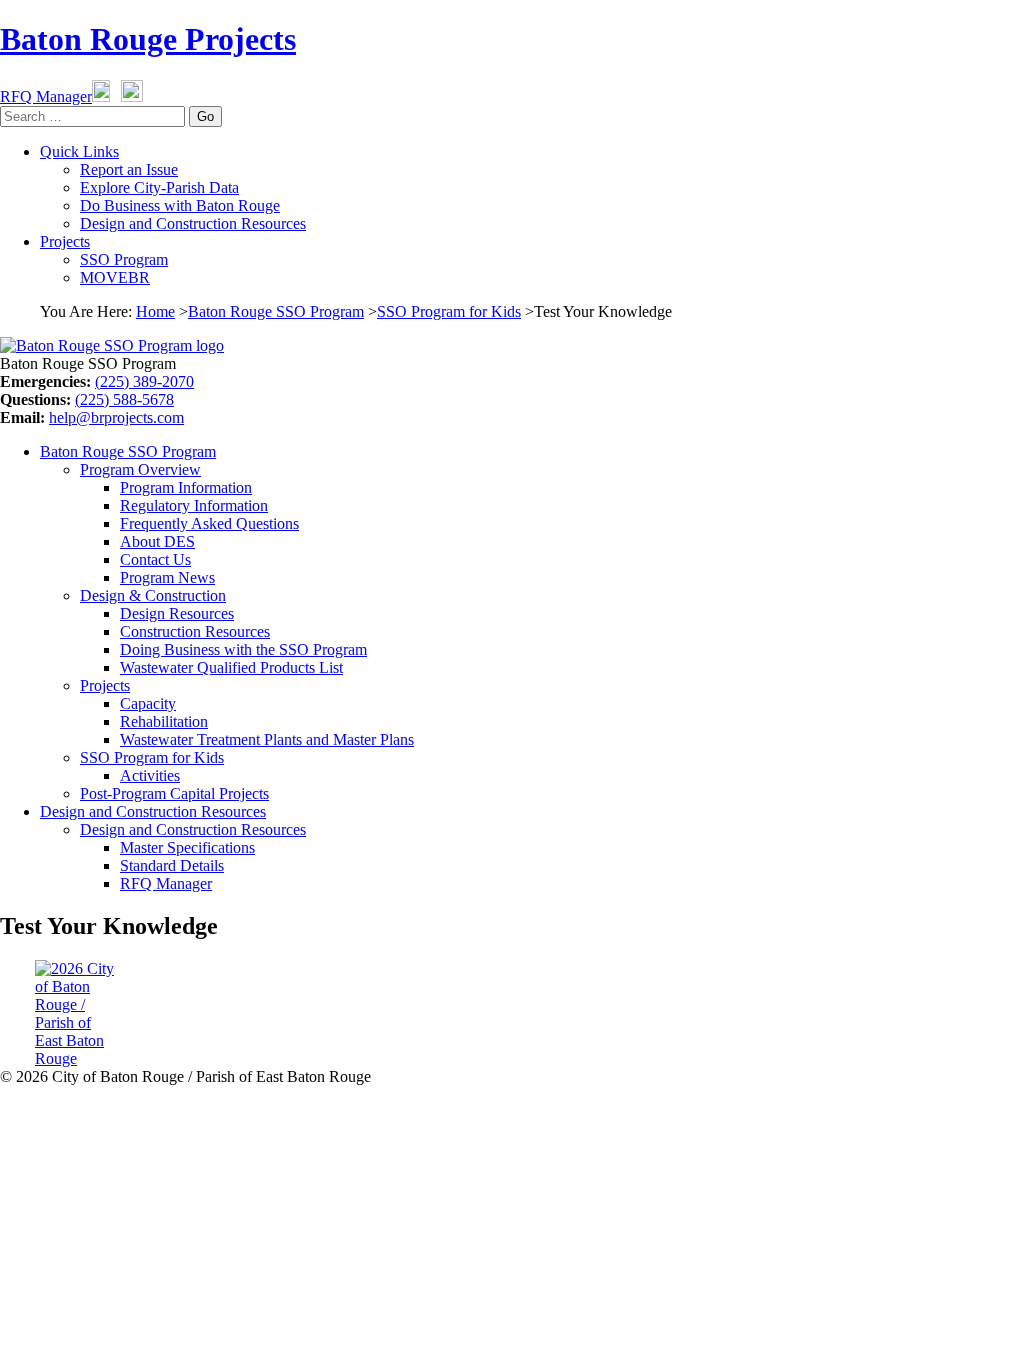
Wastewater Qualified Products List (231, 667)
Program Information (186, 487)
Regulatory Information (194, 505)
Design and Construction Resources (193, 223)
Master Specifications (187, 847)
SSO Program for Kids (449, 311)
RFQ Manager (46, 96)
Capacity (148, 703)
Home (155, 311)
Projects (65, 241)
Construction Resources (195, 631)
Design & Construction (153, 595)
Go (205, 116)
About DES (157, 541)
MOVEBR (115, 277)
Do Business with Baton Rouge (180, 205)
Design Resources (177, 613)
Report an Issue (129, 169)
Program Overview (140, 469)
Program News (167, 577)
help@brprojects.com (116, 417)
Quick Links (79, 151)
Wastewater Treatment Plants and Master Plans (267, 739)
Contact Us (155, 559)
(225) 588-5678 (124, 399)
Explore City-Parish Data (159, 187)
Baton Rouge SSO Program (276, 311)
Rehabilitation (164, 721)
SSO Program (124, 259)
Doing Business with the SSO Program (243, 649)
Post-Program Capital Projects (174, 793)
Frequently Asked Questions (209, 523)
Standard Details (172, 865)
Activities (150, 775)
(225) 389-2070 (144, 381)
